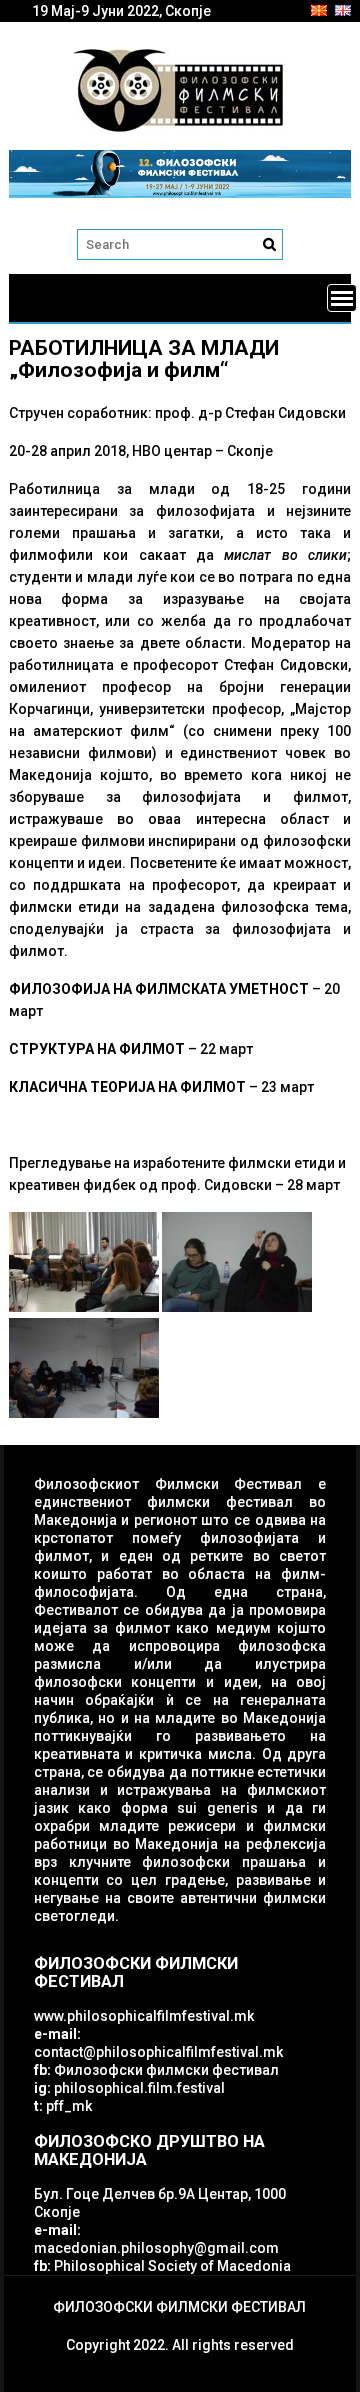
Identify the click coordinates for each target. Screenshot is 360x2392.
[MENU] (342, 298)
